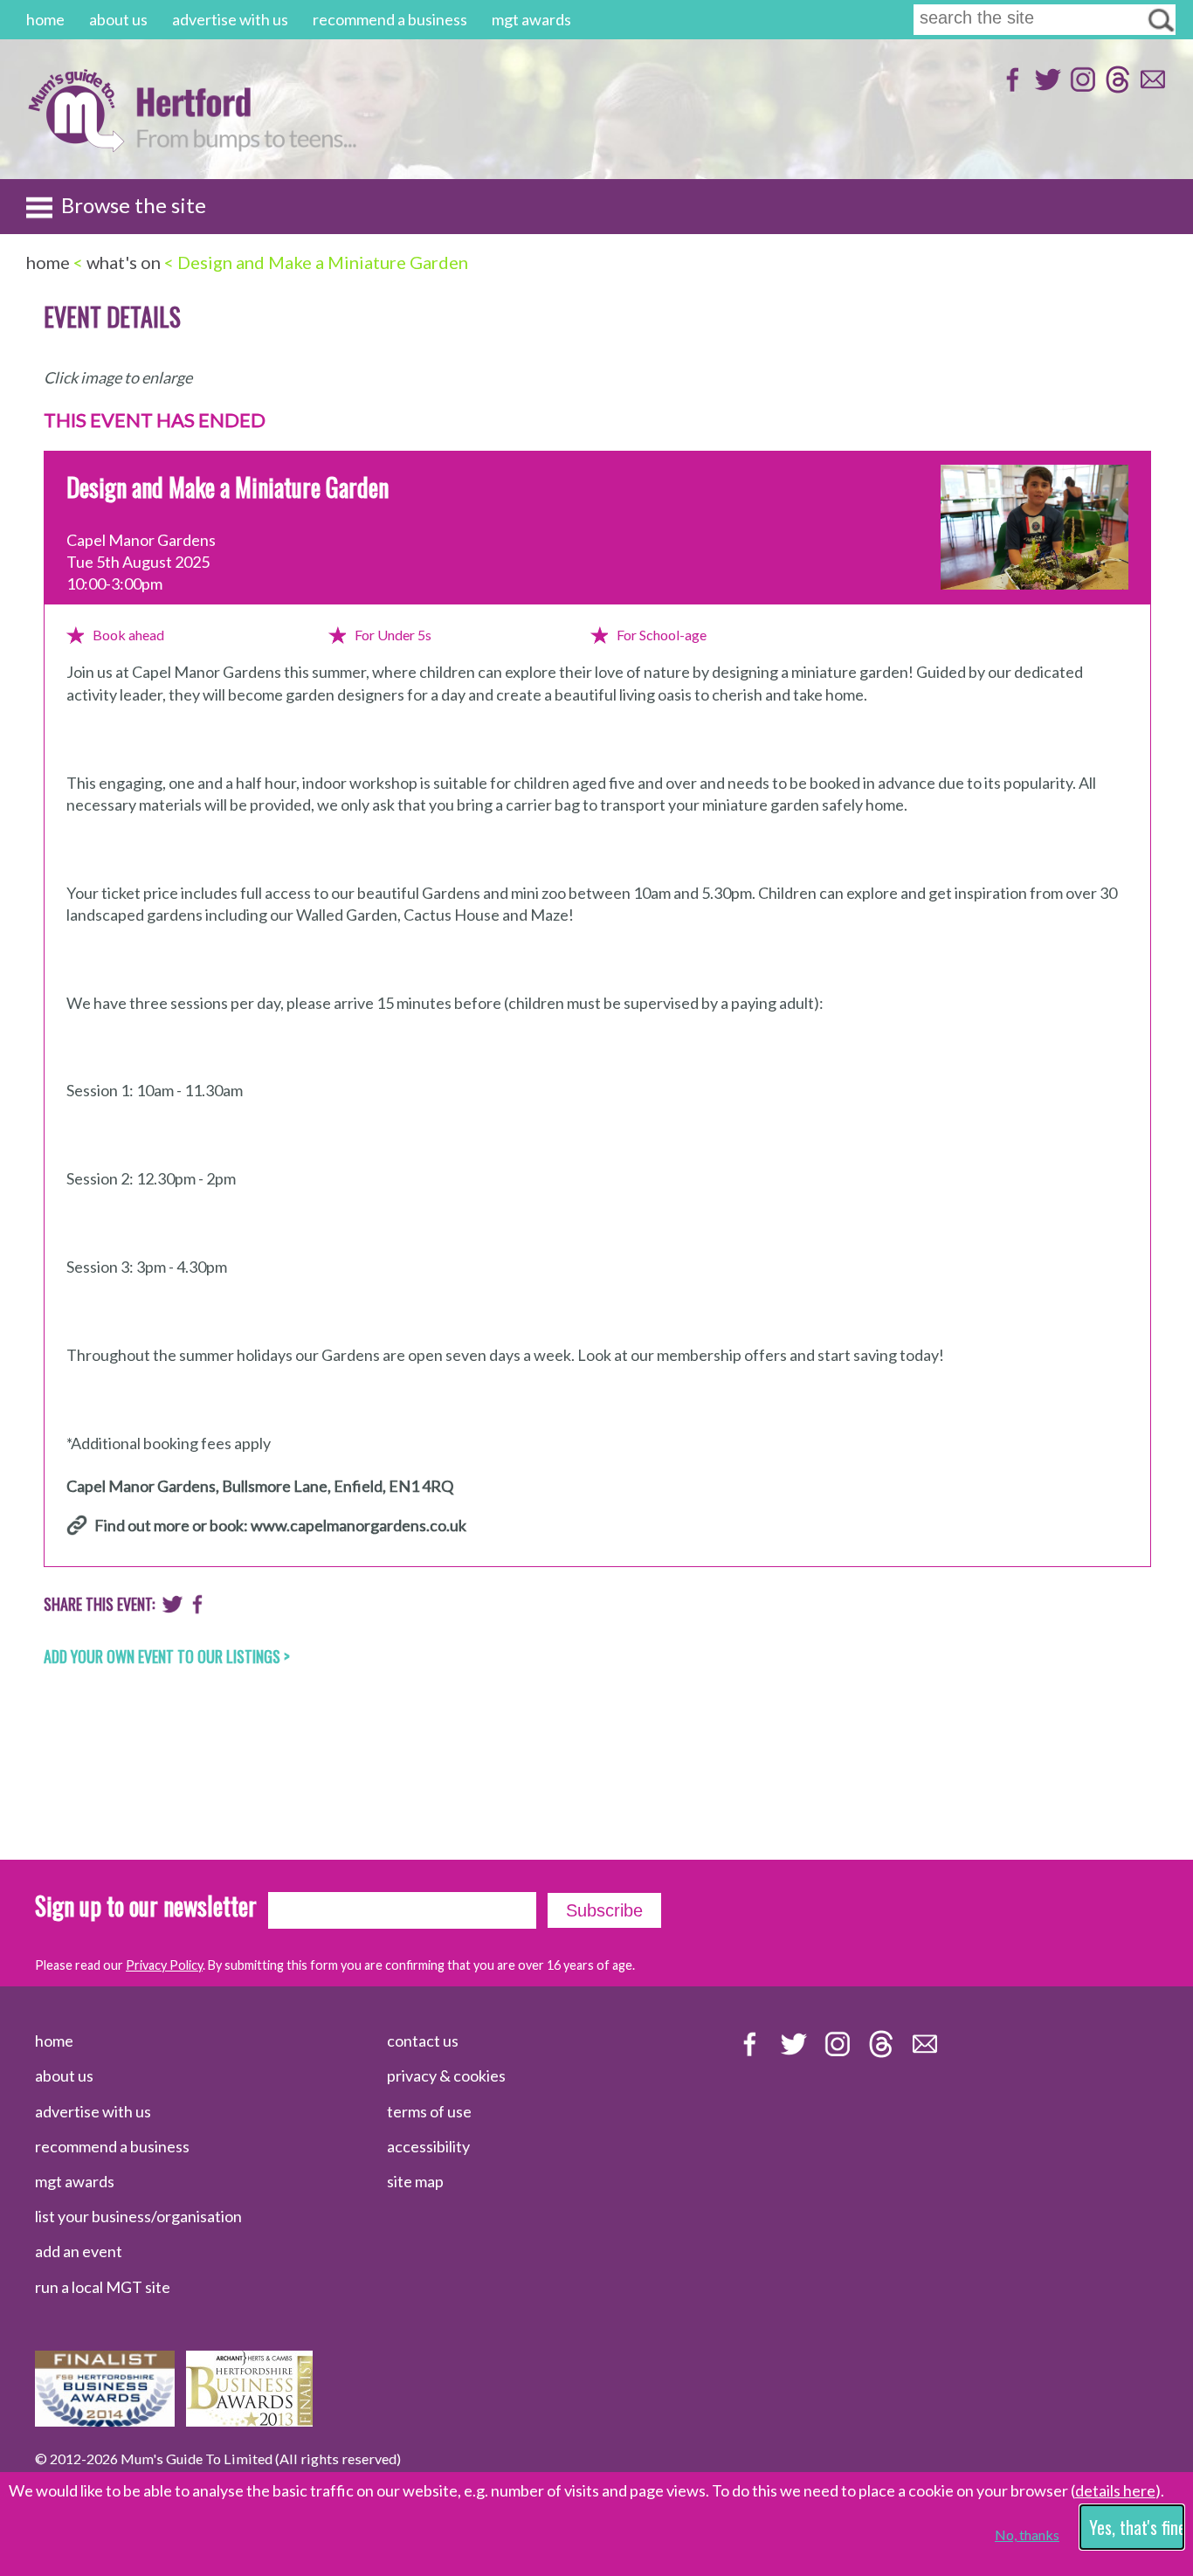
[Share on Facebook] (198, 1608)
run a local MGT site (103, 2287)
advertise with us (230, 19)
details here (1115, 2490)
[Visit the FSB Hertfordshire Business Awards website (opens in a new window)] (105, 2421)
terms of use (429, 2111)
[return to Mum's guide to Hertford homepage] (76, 147)
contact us (423, 2041)
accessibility (428, 2146)
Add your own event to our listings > (167, 1656)
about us (118, 19)
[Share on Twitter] (172, 1608)
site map (415, 2181)
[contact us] (1151, 88)
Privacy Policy (164, 1965)
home (45, 19)
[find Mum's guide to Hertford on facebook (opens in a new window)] (1011, 88)
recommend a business (390, 19)
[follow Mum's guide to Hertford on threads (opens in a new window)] (1116, 88)
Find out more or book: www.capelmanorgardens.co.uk (280, 1525)
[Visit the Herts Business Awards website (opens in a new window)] (249, 2421)
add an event (79, 2251)
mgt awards (531, 19)
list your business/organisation (138, 2216)
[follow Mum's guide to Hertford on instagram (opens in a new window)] (1081, 88)
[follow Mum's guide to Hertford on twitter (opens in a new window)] (1046, 88)
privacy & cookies (446, 2075)
